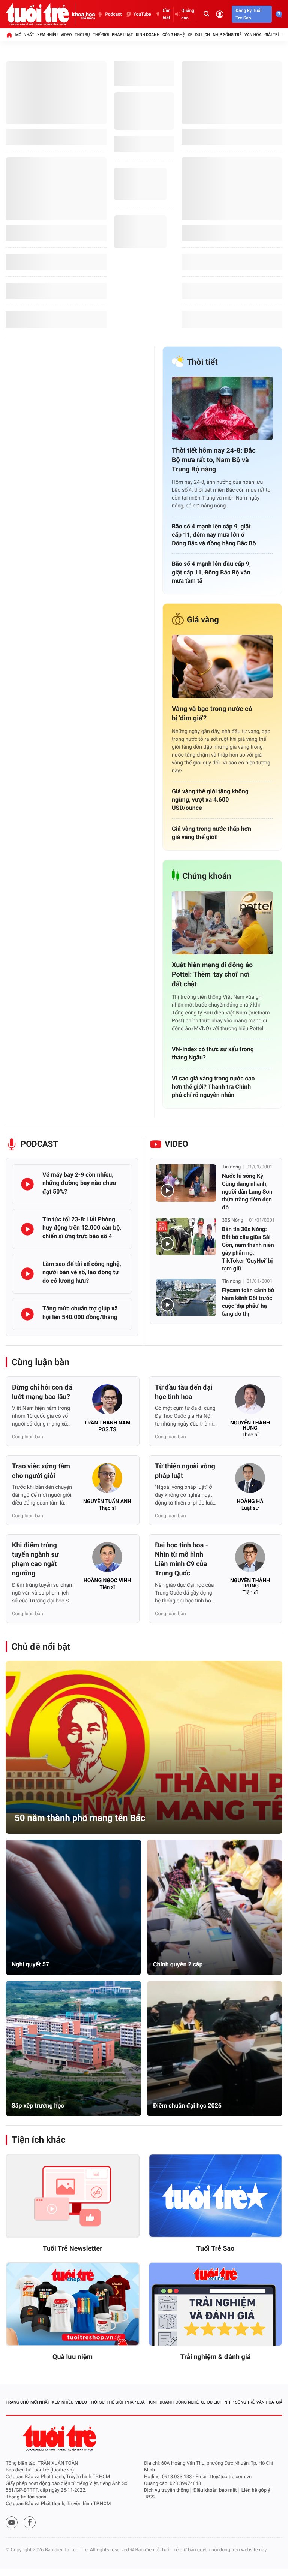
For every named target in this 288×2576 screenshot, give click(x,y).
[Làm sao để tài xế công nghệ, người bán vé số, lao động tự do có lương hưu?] (27, 1274)
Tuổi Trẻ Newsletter (73, 2249)
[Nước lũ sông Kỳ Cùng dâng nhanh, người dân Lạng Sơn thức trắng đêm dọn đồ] (186, 1183)
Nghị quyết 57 (30, 1964)
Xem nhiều (47, 35)
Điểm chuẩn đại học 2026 (187, 2106)
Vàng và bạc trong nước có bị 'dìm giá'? (212, 714)
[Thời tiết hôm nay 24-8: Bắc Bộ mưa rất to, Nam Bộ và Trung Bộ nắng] (222, 408)
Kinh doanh (148, 35)
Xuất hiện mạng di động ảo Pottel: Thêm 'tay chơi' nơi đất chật (212, 975)
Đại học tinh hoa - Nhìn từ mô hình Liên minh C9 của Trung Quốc (181, 1560)
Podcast (113, 14)
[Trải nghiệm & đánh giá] (215, 2304)
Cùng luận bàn (40, 1362)
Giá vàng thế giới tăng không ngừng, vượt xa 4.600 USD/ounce (210, 800)
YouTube (142, 14)
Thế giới (101, 35)
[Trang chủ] (9, 35)
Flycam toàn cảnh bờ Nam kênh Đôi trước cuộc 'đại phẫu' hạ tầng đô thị (248, 1302)
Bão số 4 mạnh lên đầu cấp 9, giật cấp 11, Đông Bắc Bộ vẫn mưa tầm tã (211, 572)
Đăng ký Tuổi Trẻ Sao (248, 14)
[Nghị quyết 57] (73, 1907)
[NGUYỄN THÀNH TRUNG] (250, 1559)
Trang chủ (17, 2402)
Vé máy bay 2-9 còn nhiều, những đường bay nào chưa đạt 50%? (79, 1183)
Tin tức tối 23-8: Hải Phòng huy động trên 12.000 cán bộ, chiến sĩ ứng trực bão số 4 (82, 1228)
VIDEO (176, 1144)
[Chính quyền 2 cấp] (215, 1907)
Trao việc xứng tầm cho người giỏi (41, 1471)
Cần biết (167, 14)
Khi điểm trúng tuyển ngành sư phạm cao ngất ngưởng (35, 1560)
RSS (150, 2497)
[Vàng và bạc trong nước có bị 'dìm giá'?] (222, 666)
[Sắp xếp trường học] (73, 2049)
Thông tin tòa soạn (26, 2497)
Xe (190, 35)
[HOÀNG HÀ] (250, 1480)
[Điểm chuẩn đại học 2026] (215, 2049)
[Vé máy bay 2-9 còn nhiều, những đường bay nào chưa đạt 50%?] (27, 1184)
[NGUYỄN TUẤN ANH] (107, 1480)
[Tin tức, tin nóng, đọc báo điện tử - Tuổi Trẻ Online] (39, 14)
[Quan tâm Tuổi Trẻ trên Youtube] (12, 2522)
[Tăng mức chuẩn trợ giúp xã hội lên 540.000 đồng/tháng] (27, 1314)
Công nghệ (173, 35)
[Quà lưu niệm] (73, 2304)
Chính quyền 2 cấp (178, 1964)
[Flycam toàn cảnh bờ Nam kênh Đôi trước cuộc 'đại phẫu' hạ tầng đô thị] (186, 1297)
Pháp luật (122, 35)
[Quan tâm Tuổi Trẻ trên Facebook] (30, 2522)
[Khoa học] (84, 14)
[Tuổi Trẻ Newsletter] (73, 2196)
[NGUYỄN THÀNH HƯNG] (250, 1402)
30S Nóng (233, 1220)
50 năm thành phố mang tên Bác (80, 1818)
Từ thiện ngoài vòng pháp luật (185, 1471)
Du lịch (202, 35)
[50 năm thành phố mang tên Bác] (144, 1747)
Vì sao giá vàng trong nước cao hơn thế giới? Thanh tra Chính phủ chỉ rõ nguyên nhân (213, 1087)
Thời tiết (202, 362)
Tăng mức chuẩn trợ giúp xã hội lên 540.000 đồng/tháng (80, 1313)
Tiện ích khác (39, 2140)
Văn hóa (253, 35)
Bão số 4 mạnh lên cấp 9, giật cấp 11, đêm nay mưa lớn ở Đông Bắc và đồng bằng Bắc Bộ (214, 535)
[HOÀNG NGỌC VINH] (107, 1559)
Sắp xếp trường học (38, 2106)
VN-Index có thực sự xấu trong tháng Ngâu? (213, 1053)
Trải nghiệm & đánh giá (216, 2357)
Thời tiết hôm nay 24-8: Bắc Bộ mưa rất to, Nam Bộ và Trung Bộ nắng (214, 460)
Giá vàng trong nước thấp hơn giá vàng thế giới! (211, 833)
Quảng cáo (188, 14)
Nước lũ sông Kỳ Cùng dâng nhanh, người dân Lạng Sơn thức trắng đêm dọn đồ (247, 1192)
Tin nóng (231, 1167)
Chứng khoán (207, 876)
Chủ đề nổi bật (41, 1647)
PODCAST (39, 1144)
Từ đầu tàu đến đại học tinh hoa (184, 1392)
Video (66, 35)
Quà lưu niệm (73, 2357)
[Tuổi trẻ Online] (60, 2438)
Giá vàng (203, 620)
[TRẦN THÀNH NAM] (107, 1402)
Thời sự (82, 35)
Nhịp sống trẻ (227, 35)
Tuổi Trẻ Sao (216, 2249)
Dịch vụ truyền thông (166, 2490)
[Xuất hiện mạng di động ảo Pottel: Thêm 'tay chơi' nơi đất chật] (222, 923)
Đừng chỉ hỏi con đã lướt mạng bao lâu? (42, 1392)
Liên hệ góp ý (256, 2490)
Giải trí (271, 35)
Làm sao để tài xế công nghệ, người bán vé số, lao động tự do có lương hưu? (82, 1272)
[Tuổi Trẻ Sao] (215, 2196)
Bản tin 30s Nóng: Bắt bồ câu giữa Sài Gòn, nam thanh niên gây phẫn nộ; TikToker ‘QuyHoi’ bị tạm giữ (248, 1249)
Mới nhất (25, 35)
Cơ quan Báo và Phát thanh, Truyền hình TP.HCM (58, 2504)
